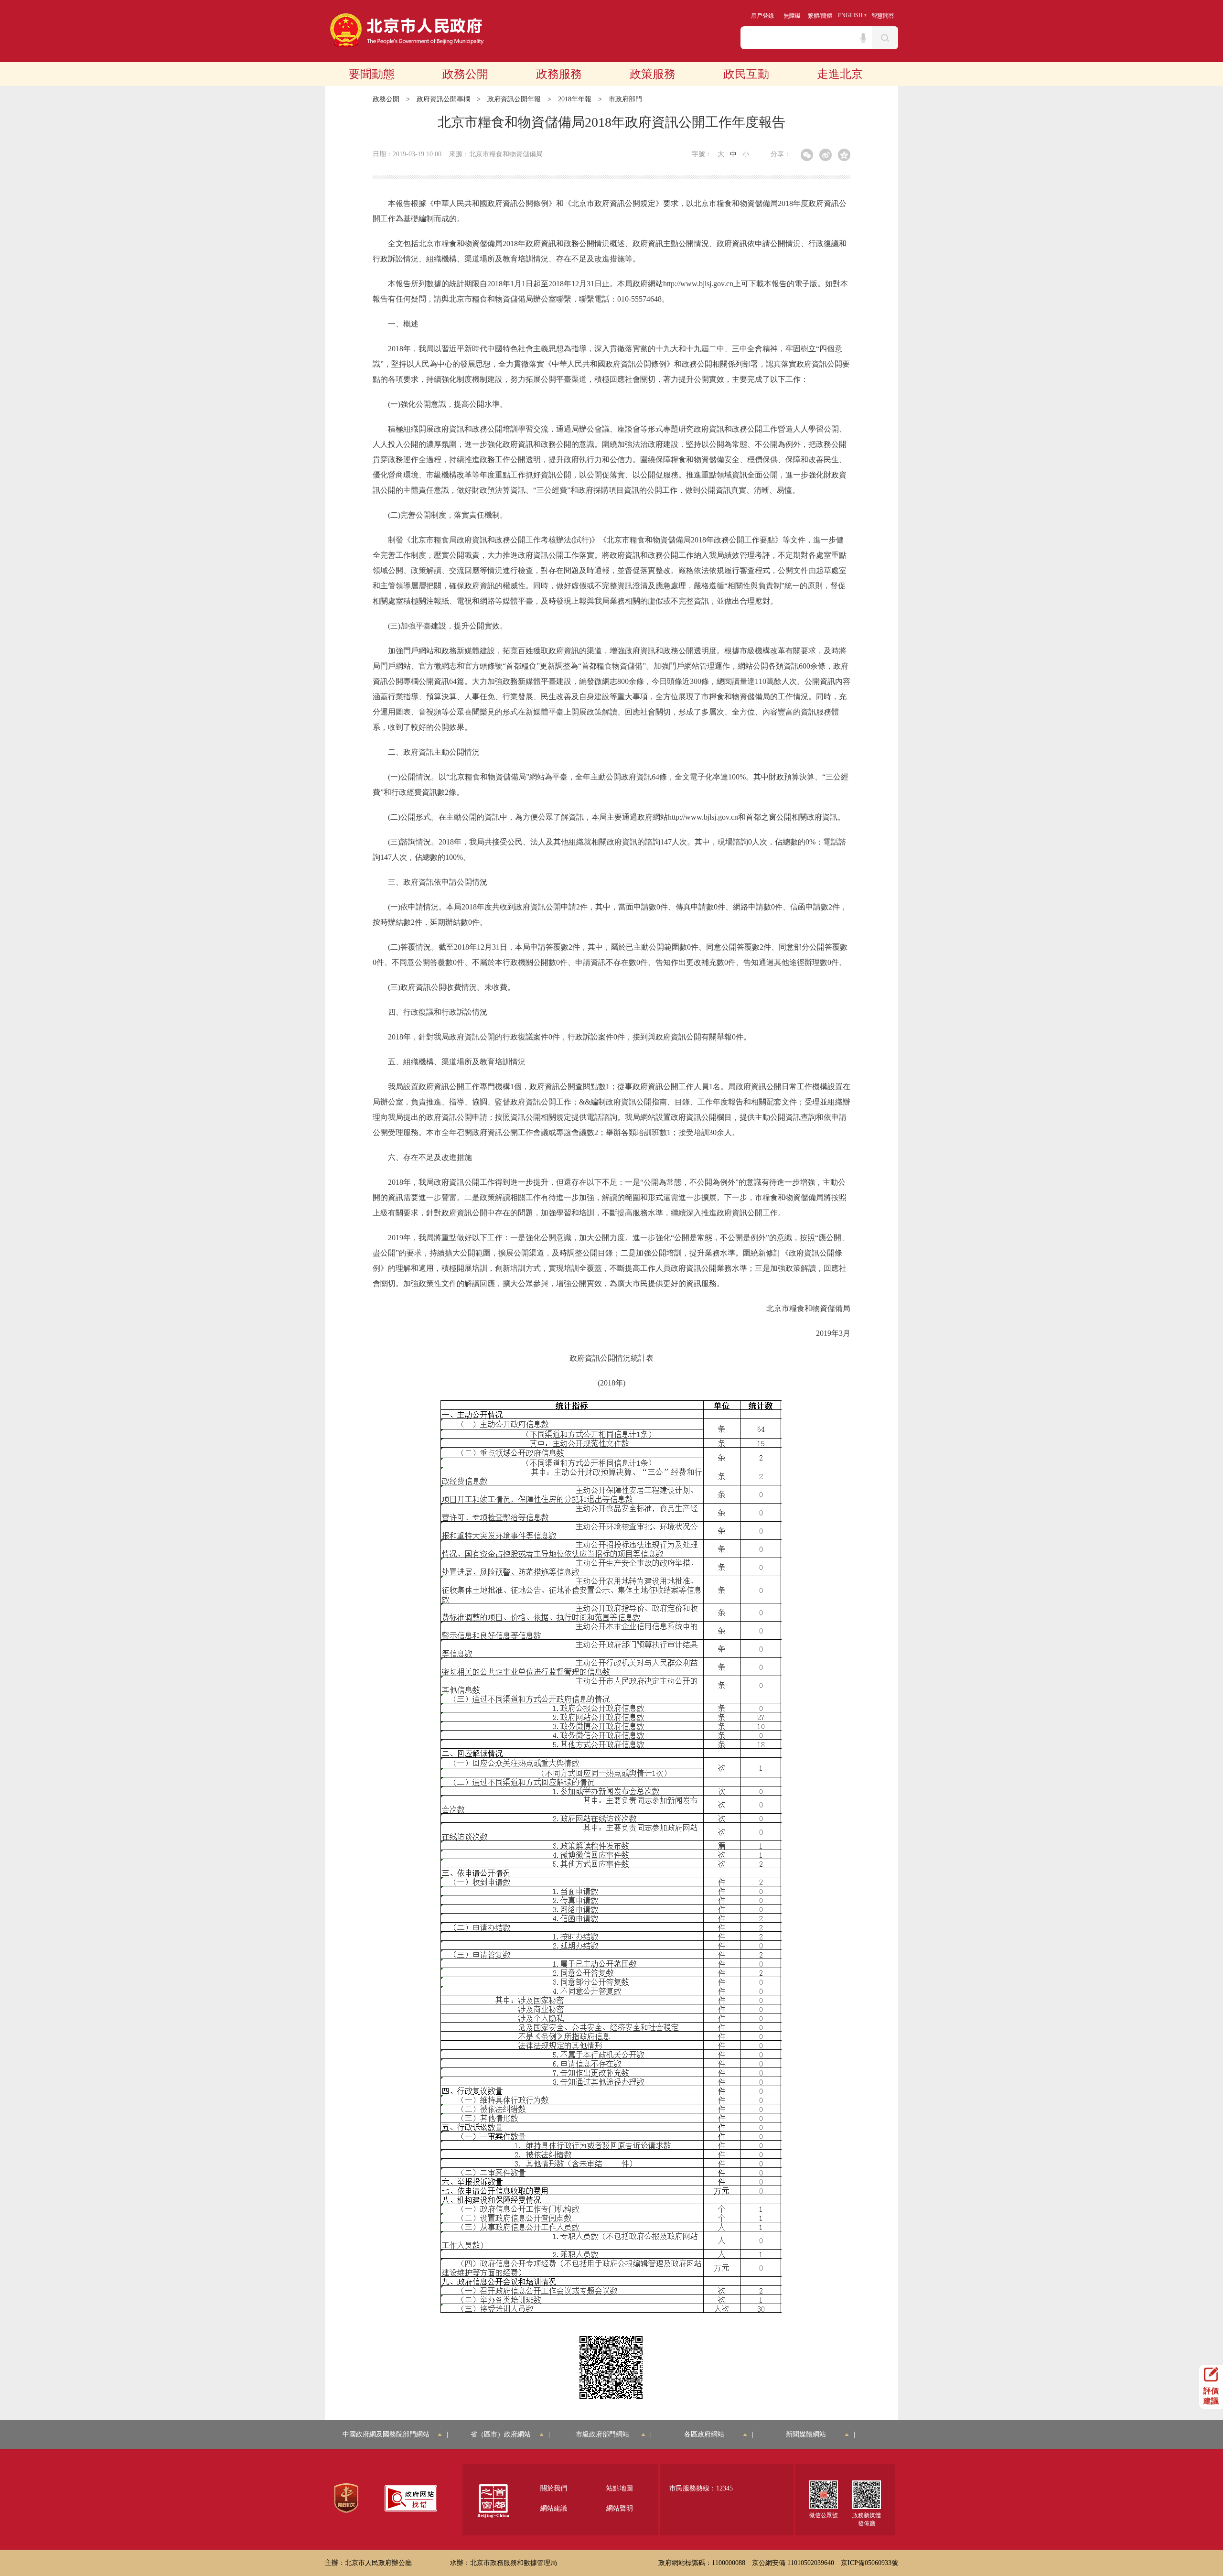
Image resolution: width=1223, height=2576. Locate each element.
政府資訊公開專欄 (443, 99)
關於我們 (554, 2488)
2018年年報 (575, 99)
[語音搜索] (863, 38)
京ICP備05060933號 (869, 2563)
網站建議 (554, 2508)
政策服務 (653, 74)
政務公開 (465, 74)
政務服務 (559, 74)
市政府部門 (625, 99)
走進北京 (840, 74)
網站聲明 (620, 2508)
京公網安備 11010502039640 (793, 2563)
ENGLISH (850, 15)
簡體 (826, 16)
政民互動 (746, 74)
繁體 (814, 16)
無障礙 (792, 16)
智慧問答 (883, 16)
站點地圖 (620, 2488)
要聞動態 (372, 74)
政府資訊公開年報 (514, 99)
